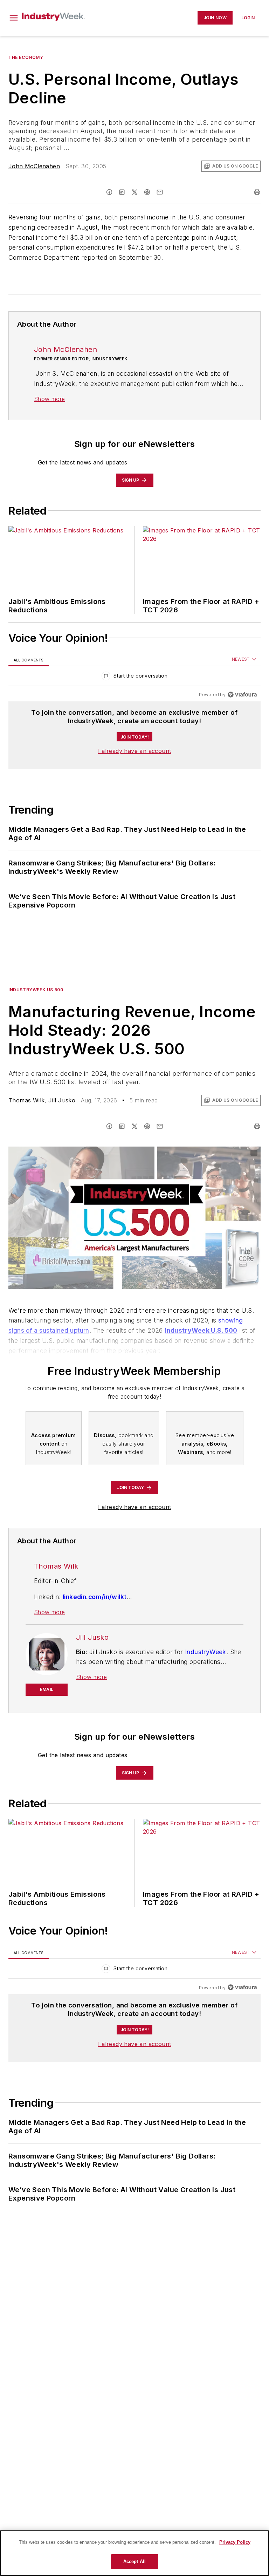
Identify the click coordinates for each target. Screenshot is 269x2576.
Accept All (134, 2561)
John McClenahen (34, 166)
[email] (160, 192)
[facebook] (109, 192)
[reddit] (147, 192)
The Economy (26, 57)
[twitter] (134, 192)
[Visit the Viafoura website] (242, 695)
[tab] (29, 660)
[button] (14, 18)
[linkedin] (122, 192)
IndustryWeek (206, 1652)
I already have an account (135, 751)
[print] (257, 192)
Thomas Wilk (26, 1100)
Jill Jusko (62, 1100)
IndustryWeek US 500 (36, 990)
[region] (134, 677)
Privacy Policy (235, 2542)
